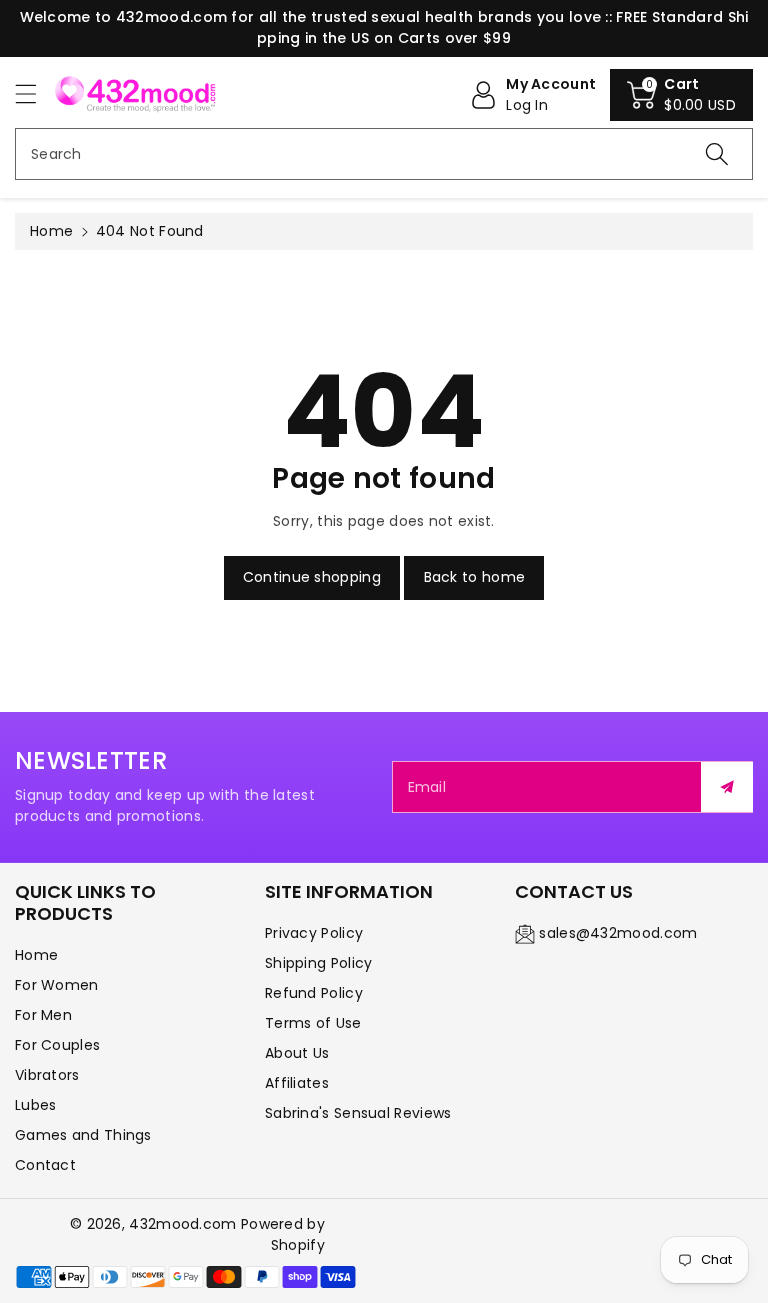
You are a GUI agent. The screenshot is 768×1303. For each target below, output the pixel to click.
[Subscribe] (727, 787)
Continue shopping (312, 577)
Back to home (475, 577)
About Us (297, 1053)
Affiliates (297, 1083)
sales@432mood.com (618, 933)
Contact (45, 1165)
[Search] (717, 154)
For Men (43, 1015)
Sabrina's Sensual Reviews (358, 1113)
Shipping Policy (319, 963)
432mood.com (182, 1224)
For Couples (57, 1045)
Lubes (36, 1105)
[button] (35, 93)
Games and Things (83, 1135)
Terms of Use (313, 1023)
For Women (57, 985)
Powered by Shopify (283, 1234)
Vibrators (47, 1075)
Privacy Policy (314, 933)
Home (51, 231)
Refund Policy (314, 993)
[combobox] (384, 154)
